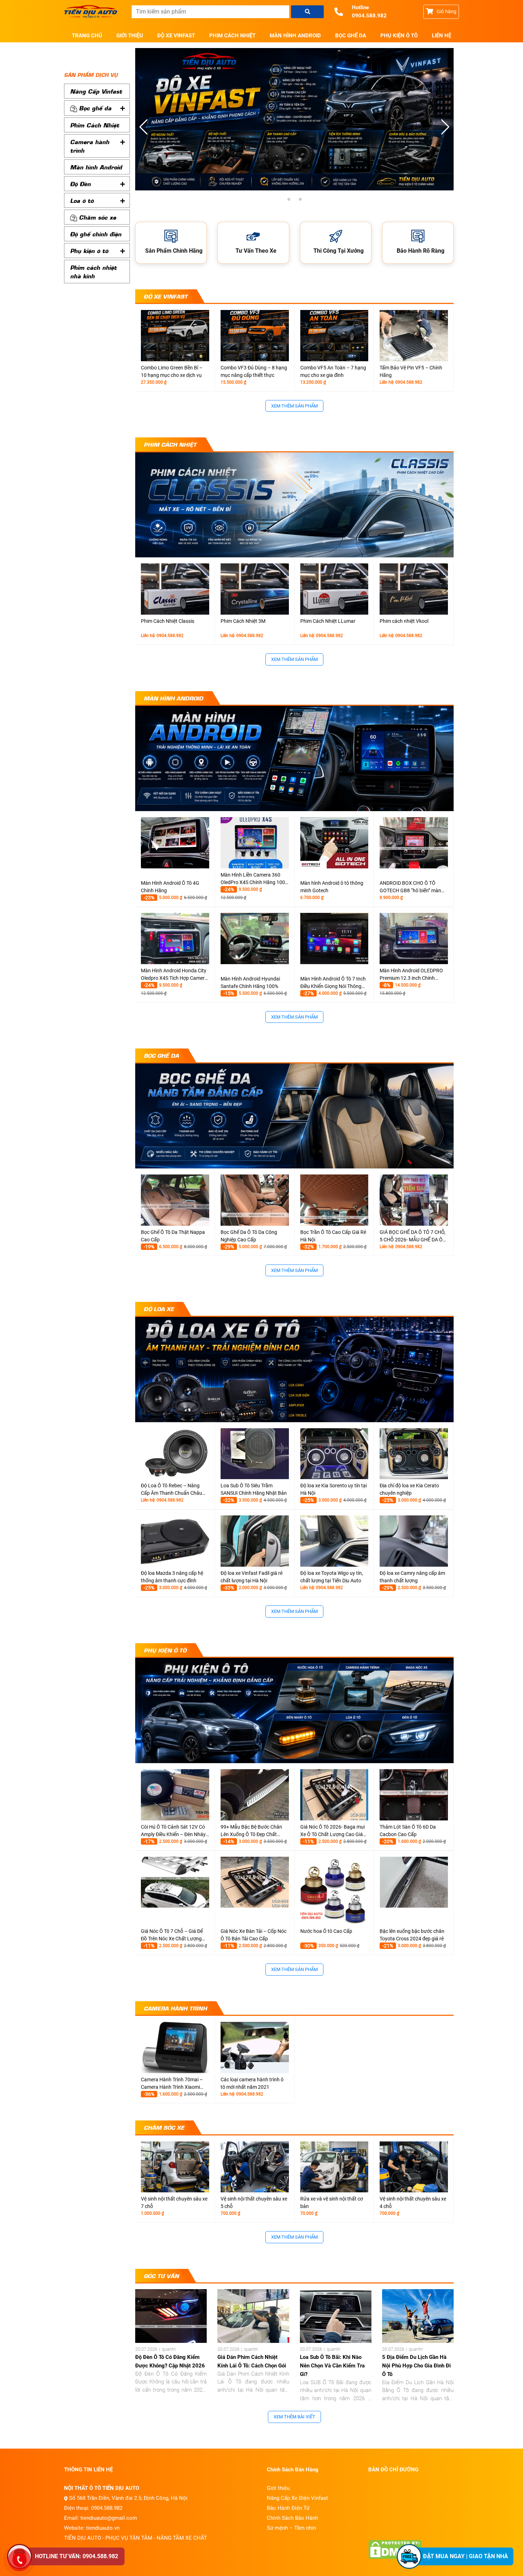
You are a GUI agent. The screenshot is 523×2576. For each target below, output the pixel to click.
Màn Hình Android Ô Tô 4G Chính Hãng (170, 887)
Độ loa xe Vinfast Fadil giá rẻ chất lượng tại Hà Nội (252, 1577)
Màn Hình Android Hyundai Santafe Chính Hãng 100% (250, 982)
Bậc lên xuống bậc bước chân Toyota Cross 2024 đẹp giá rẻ (412, 1935)
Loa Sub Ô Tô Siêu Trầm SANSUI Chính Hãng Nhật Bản (254, 1489)
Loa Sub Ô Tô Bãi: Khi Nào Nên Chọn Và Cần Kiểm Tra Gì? (332, 2366)
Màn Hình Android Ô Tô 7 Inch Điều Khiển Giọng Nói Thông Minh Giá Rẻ (333, 983)
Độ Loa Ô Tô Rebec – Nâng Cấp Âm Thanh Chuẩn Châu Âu (171, 1490)
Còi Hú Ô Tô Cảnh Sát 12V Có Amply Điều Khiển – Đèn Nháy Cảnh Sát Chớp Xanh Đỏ (173, 1831)
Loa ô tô (82, 200)
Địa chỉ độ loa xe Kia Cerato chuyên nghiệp (409, 1489)
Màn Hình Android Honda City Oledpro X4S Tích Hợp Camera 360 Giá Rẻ (174, 975)
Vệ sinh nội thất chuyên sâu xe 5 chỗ (254, 2202)
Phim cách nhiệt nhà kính (93, 272)
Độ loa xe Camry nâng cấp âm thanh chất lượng (412, 1577)
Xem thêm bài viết (294, 2417)
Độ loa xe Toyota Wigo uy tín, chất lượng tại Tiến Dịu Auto (332, 1577)
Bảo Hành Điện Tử (288, 2508)
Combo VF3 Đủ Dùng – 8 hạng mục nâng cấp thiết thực (254, 371)
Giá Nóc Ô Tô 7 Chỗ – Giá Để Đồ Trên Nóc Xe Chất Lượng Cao (172, 1935)
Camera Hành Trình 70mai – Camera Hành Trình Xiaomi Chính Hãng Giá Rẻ (172, 2084)
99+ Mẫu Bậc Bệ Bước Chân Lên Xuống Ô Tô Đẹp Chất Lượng (251, 1831)
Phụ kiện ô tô (399, 36)
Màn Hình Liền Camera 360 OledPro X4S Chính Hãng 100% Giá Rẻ (255, 879)
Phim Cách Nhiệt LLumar (328, 621)
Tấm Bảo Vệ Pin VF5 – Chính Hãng (411, 371)
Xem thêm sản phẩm (294, 406)
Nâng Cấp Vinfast (96, 91)
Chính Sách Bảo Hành (292, 2518)
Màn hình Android (295, 36)
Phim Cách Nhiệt (232, 36)
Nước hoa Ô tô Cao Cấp (326, 1931)
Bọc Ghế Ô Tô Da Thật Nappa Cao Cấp (173, 1236)
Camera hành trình (90, 146)
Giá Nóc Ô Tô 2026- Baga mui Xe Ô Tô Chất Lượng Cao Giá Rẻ (332, 1831)
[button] (445, 127)
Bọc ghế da (351, 36)
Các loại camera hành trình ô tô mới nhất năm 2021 (252, 2083)
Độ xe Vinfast (176, 36)
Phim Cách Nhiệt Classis (168, 621)
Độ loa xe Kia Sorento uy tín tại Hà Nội (334, 1489)
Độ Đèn (80, 184)
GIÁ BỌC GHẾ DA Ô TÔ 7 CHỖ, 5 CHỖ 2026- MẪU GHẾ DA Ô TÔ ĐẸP (413, 1236)
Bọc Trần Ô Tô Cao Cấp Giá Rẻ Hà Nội (333, 1236)
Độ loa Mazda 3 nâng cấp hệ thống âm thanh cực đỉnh (172, 1577)
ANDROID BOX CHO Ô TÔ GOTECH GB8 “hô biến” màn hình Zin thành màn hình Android (410, 887)
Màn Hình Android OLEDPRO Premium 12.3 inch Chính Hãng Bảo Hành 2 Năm (411, 975)
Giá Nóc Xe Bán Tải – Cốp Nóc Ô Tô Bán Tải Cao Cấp (253, 1935)
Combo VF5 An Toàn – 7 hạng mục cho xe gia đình (333, 371)
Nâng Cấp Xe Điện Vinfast (297, 2498)
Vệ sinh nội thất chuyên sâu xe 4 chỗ (413, 2202)
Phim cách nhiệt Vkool (404, 621)
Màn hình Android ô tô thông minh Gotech (332, 887)
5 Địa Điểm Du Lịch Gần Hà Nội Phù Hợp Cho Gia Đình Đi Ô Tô (416, 2366)
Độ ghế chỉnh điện (96, 234)
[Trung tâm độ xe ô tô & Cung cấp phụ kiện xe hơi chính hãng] (93, 12)
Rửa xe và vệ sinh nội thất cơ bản (332, 2202)
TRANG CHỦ (87, 36)
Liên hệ (442, 36)
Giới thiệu (130, 36)
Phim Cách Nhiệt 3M (243, 621)
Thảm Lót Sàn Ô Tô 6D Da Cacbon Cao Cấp (408, 1831)
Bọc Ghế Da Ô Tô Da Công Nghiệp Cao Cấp (249, 1236)
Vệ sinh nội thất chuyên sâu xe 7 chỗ (174, 2202)
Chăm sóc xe (97, 217)
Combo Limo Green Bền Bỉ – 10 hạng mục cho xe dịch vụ (172, 371)
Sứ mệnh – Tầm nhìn (291, 2528)
